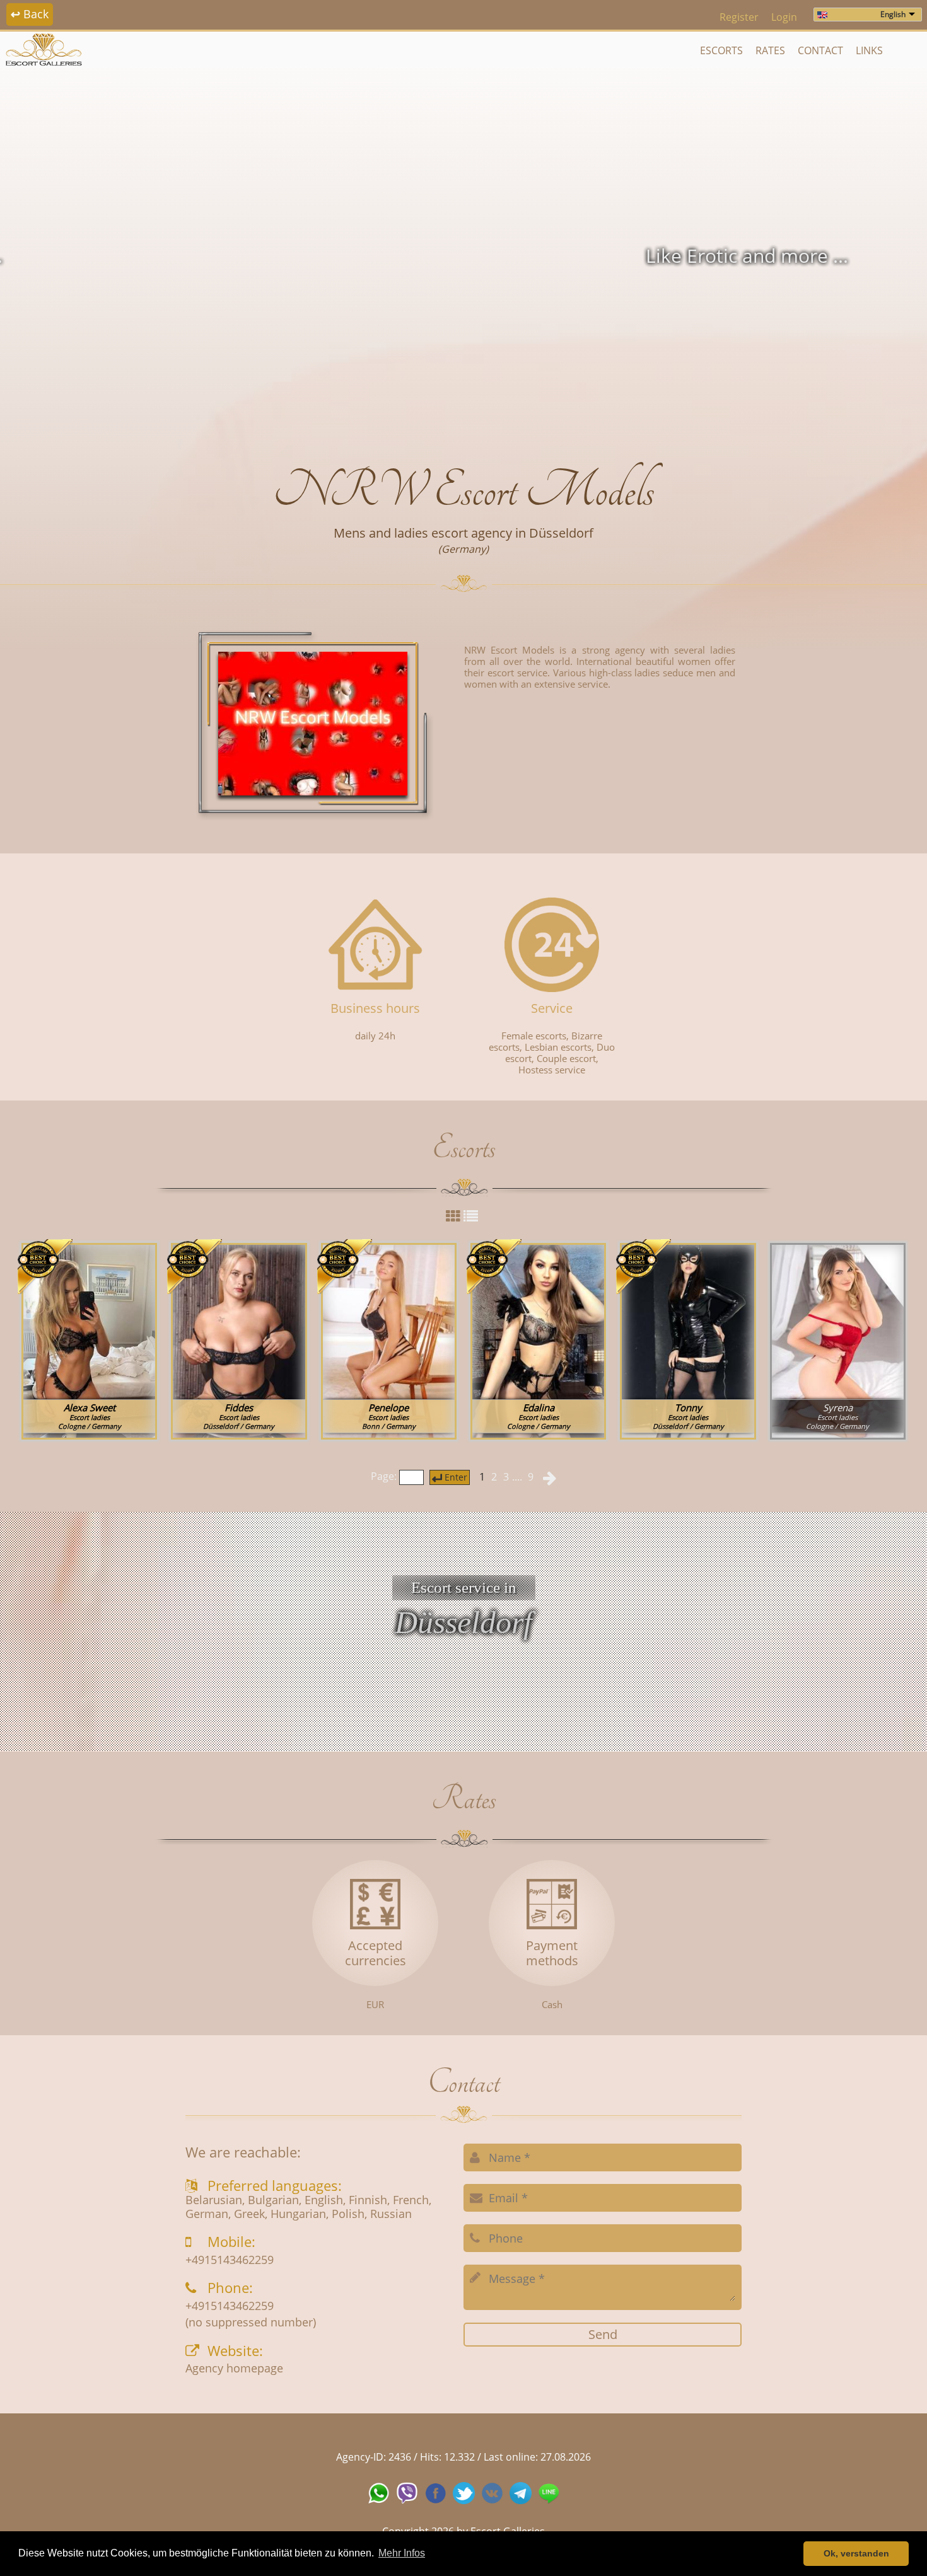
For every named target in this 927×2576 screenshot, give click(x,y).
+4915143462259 (230, 2260)
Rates (770, 50)
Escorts (721, 50)
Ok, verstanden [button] (856, 2553)
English (893, 14)
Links (869, 50)
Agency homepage (234, 2369)
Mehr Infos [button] (402, 2553)
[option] (463, 256)
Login (784, 17)
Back (30, 14)
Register (739, 17)
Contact (820, 50)
